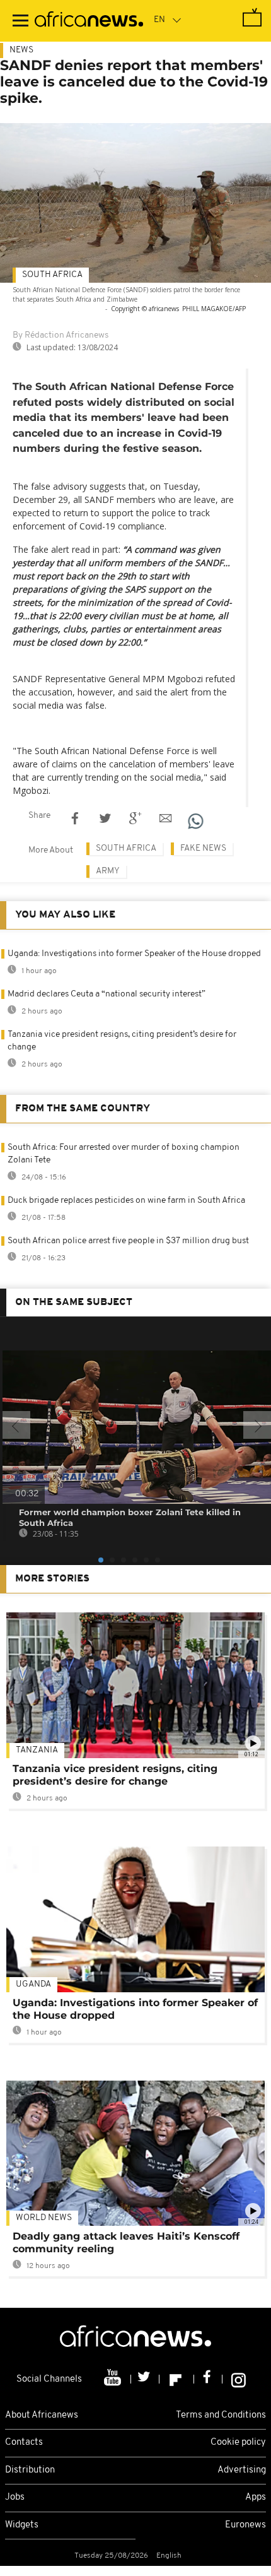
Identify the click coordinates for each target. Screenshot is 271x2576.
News (21, 50)
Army (108, 871)
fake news (203, 848)
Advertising (242, 2470)
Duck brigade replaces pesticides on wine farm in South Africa (126, 1201)
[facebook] (208, 2379)
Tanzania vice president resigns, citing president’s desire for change (115, 1775)
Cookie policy (238, 2443)
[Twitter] (145, 2379)
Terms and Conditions (221, 2415)
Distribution (30, 2470)
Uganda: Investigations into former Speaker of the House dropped (134, 954)
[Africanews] (89, 21)
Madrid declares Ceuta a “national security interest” (107, 994)
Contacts (24, 2443)
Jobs (15, 2497)
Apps (256, 2497)
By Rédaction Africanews (61, 335)
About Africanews (42, 2415)
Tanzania (37, 1750)
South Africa (52, 275)
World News (44, 2218)
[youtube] (114, 2379)
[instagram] (239, 2379)
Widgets (22, 2525)
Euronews (245, 2525)
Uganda (33, 1984)
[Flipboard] (177, 2379)
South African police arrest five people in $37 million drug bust (128, 1241)
